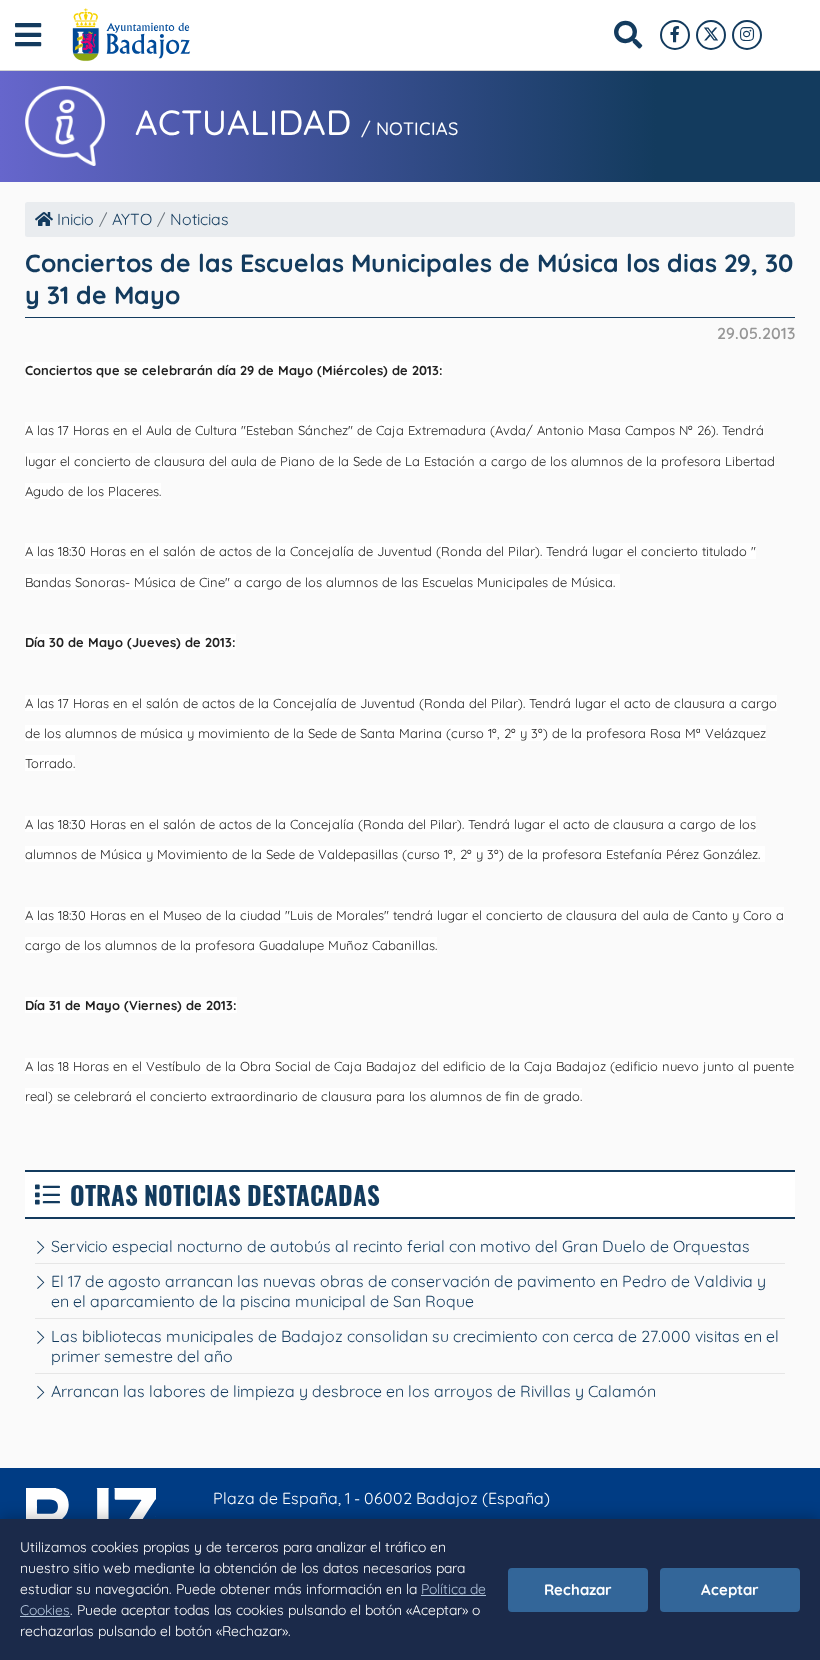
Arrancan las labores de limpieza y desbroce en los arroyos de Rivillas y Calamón (353, 1391)
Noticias (199, 219)
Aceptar (730, 1589)
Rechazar (578, 1589)
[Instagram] (747, 35)
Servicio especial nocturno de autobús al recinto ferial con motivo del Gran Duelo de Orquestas (400, 1246)
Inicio (73, 219)
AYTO (132, 219)
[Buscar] (628, 35)
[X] (711, 35)
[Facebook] (675, 35)
